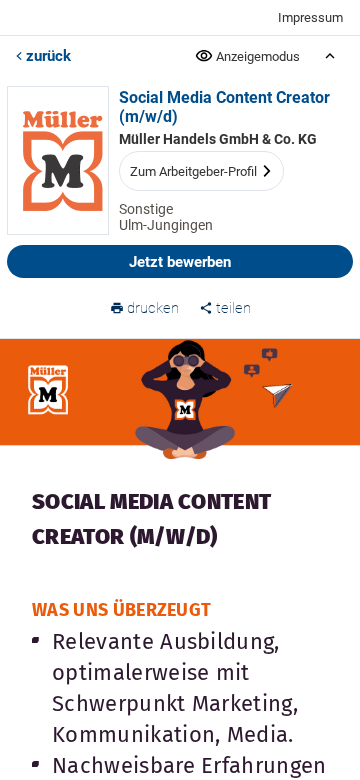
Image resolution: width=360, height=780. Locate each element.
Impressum (310, 17)
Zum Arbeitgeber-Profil (193, 171)
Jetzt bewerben (180, 262)
